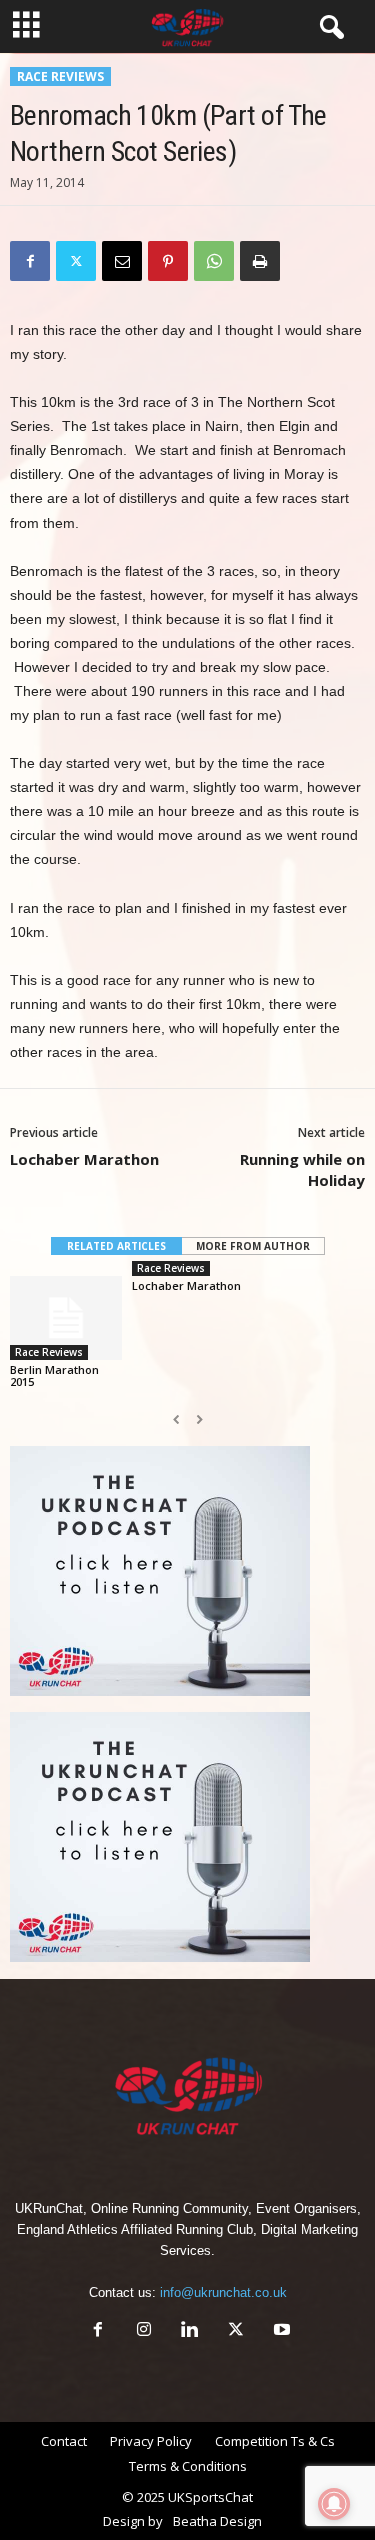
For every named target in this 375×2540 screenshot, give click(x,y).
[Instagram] (144, 2331)
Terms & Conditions (188, 2466)
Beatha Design (217, 2521)
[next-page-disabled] (199, 1420)
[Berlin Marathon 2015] (66, 1317)
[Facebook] (30, 261)
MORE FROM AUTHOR (253, 1246)
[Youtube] (280, 2331)
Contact (64, 2441)
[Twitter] (76, 261)
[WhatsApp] (214, 261)
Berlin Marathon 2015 (54, 1375)
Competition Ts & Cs (275, 2441)
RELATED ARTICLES (116, 1246)
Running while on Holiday (302, 1169)
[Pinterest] (168, 261)
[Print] (260, 261)
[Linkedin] (190, 2331)
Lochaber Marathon (84, 1159)
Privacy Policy (151, 2441)
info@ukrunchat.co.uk (223, 2292)
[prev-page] (176, 1420)
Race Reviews (60, 76)
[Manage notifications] (334, 2504)
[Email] (122, 261)
